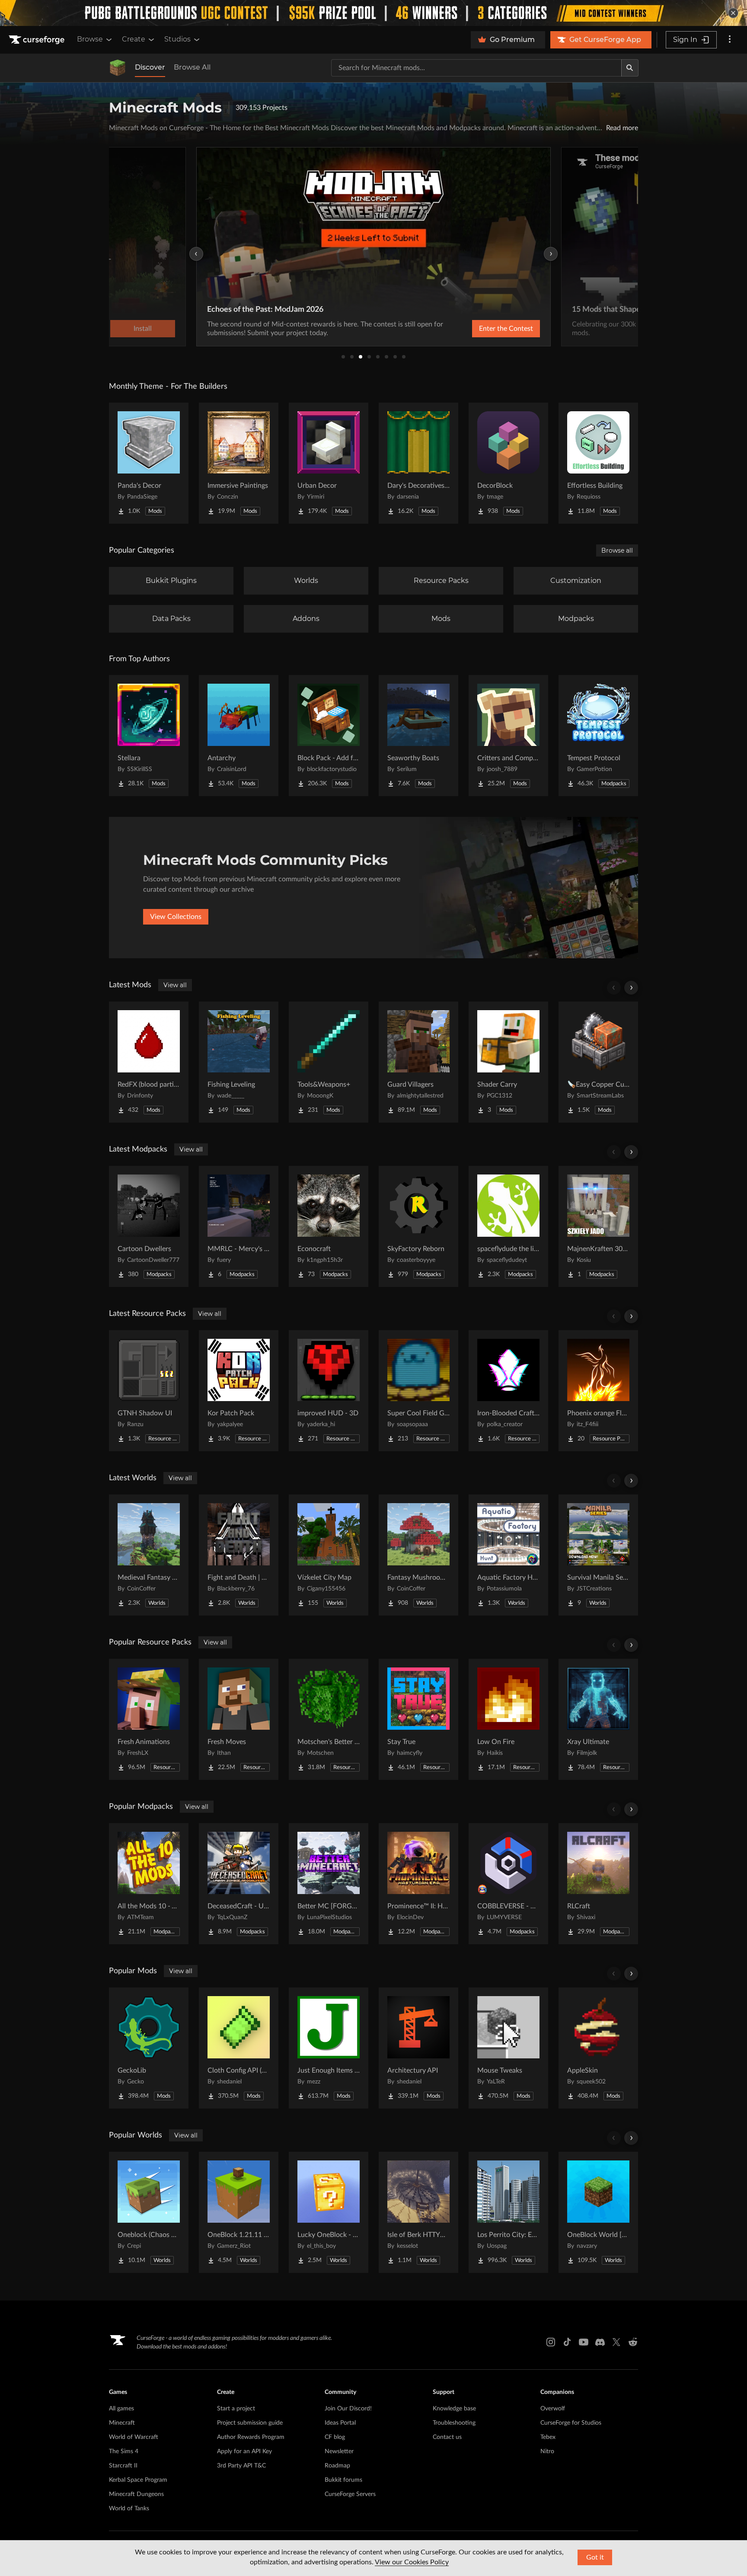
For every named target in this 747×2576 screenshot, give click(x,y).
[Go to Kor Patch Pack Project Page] (239, 1391)
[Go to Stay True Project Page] (418, 1719)
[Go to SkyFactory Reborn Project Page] (418, 1226)
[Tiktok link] (567, 2342)
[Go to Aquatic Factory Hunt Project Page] (508, 1555)
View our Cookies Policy (412, 2562)
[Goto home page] (38, 40)
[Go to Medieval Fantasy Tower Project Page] (149, 1555)
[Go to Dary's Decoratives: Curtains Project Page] (418, 463)
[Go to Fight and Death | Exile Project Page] (239, 1555)
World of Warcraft (134, 2437)
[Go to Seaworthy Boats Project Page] (418, 736)
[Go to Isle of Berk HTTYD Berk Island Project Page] (418, 2212)
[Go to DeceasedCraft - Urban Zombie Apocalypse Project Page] (239, 1884)
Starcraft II (123, 2466)
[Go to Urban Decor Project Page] (329, 463)
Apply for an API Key (244, 2451)
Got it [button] (595, 2557)
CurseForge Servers (350, 2494)
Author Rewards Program (251, 2437)
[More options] (730, 40)
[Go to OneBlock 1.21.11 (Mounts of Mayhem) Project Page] (239, 2212)
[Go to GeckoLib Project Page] (149, 2048)
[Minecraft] (118, 68)
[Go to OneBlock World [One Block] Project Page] (598, 2212)
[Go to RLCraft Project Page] (598, 1884)
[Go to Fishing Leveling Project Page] (239, 1062)
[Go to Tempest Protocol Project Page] (598, 736)
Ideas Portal (340, 2423)
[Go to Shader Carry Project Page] (508, 1062)
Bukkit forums (343, 2480)
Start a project (236, 2409)
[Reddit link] (633, 2342)
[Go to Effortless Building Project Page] (598, 463)
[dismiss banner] (733, 13)
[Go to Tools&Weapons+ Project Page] (329, 1062)
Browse (90, 39)
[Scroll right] (631, 988)
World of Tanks (129, 2509)
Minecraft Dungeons (136, 2494)
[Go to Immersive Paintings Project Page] (239, 463)
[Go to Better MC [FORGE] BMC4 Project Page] (329, 1884)
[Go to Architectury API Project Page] (418, 2048)
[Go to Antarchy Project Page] (239, 736)
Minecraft (122, 2423)
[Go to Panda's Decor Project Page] (149, 463)
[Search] (630, 68)
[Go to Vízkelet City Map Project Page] (329, 1555)
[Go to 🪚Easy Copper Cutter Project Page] (598, 1062)
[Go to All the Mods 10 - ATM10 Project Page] (149, 1884)
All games (121, 2409)
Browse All (192, 67)
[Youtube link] (584, 2342)
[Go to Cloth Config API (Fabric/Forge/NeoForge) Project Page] (239, 2048)
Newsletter (339, 2451)
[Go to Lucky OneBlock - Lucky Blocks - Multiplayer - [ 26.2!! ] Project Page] (329, 2212)
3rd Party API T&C (241, 2466)
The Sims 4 (124, 2451)
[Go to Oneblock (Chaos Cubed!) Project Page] (149, 2212)
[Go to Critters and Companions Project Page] (508, 736)
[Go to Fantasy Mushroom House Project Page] (418, 1555)
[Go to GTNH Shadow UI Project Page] (149, 1391)
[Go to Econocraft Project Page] (329, 1226)
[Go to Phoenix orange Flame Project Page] (598, 1391)
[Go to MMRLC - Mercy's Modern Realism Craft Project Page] (239, 1226)
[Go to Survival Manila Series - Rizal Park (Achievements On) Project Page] (598, 1555)
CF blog (335, 2437)
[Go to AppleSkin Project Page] (598, 2048)
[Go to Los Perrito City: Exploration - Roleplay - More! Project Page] (508, 2212)
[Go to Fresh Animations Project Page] (149, 1719)
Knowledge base (454, 2409)
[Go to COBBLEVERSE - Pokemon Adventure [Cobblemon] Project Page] (508, 1884)
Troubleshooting (454, 2423)
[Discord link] (600, 2342)
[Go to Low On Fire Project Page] (508, 1719)
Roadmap (337, 2466)
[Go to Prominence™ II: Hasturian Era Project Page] (418, 1884)
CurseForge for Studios (571, 2423)
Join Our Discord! (348, 2409)
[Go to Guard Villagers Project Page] (418, 1062)
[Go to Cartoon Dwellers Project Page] (149, 1226)
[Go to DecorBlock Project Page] (508, 463)
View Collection (483, 329)
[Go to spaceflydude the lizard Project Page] (508, 1226)
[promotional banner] (373, 13)
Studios (177, 39)
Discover (150, 67)
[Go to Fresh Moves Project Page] (239, 1719)
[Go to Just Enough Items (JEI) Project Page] (329, 2048)
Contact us (447, 2437)
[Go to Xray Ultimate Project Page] (598, 1719)
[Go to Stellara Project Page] (149, 736)
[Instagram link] (551, 2342)
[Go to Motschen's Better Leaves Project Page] (329, 1719)
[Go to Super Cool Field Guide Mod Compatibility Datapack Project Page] (418, 1391)
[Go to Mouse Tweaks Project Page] (508, 2048)
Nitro (547, 2451)
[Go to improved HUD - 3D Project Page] (329, 1391)
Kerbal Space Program (138, 2480)
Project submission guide (250, 2423)
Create (134, 39)
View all (175, 985)
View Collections (176, 917)
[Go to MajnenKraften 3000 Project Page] (598, 1226)
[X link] (616, 2342)
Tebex (548, 2437)
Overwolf (553, 2409)
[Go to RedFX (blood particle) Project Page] (149, 1062)
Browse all (617, 550)
